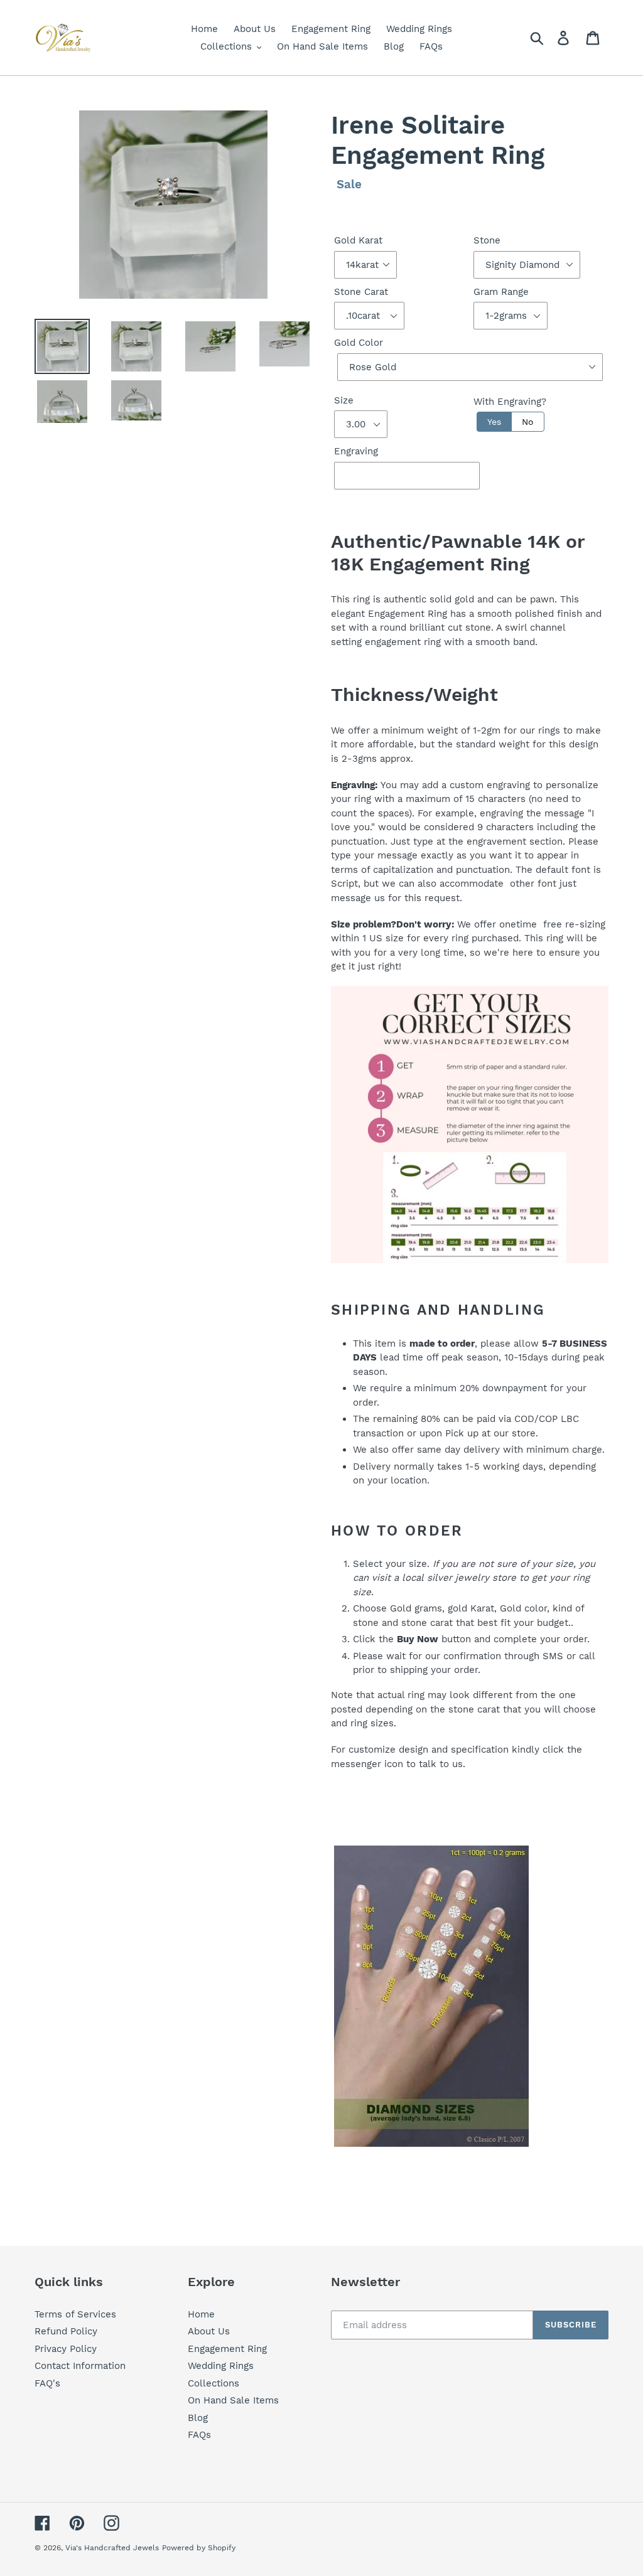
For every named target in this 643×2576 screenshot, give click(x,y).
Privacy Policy (66, 2349)
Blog (198, 2418)
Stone (487, 240)
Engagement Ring (227, 2349)
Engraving (356, 451)
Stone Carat (361, 292)
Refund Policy (66, 2331)
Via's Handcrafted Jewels (112, 2548)
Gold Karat (358, 240)
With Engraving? (510, 402)
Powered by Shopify (199, 2548)
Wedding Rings (221, 2366)
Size (344, 400)
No (528, 422)
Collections (213, 2383)
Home (201, 2314)
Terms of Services (75, 2314)
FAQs (199, 2435)
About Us (209, 2331)
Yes (494, 422)
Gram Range (501, 292)
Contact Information (80, 2366)
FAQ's (47, 2383)
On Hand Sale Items (233, 2400)
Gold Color (359, 343)
